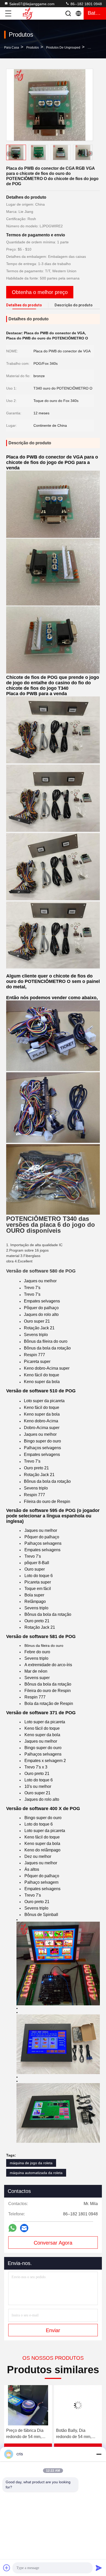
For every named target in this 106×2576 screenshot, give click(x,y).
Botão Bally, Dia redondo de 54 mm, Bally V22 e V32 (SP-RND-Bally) (26, 2434)
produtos (33, 48)
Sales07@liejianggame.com (32, 4)
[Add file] (7, 2568)
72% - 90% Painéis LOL (78, 2430)
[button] (90, 153)
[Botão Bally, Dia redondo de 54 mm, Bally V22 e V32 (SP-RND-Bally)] (28, 2405)
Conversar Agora (53, 2243)
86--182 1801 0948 (86, 4)
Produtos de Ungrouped (63, 48)
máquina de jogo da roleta (31, 2163)
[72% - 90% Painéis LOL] (78, 2405)
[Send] (99, 2568)
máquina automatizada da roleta (36, 2173)
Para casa (12, 48)
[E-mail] (24, 2228)
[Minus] (99, 2454)
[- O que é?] (12, 2228)
